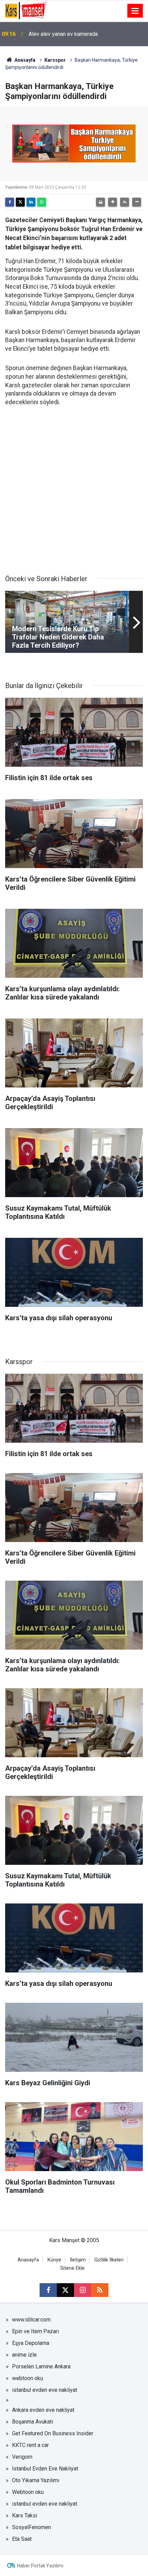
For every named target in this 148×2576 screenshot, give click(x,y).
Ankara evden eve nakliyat (43, 2410)
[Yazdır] (101, 202)
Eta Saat (22, 2539)
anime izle (24, 2355)
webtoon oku (28, 2378)
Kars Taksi (25, 2515)
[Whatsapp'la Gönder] (42, 202)
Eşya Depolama (31, 2343)
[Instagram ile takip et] (83, 2290)
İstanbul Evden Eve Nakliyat (45, 2469)
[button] (113, 202)
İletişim (78, 2260)
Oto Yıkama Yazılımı (36, 2480)
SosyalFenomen (31, 2527)
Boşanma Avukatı (33, 2422)
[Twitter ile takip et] (65, 2290)
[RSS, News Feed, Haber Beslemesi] (100, 2290)
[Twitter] (20, 202)
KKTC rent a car (30, 2445)
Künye (54, 2260)
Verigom (22, 2457)
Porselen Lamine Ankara (41, 2366)
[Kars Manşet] (26, 10)
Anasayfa (24, 60)
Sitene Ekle (72, 2268)
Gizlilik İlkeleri (109, 2260)
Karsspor (55, 60)
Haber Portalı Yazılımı (40, 2566)
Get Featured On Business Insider (53, 2433)
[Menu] (135, 11)
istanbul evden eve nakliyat (45, 2390)
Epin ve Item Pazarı (35, 2331)
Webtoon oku (28, 2492)
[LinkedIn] (31, 202)
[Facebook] (10, 202)
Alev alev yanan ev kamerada (63, 34)
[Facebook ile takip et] (48, 2290)
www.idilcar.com (31, 2320)
